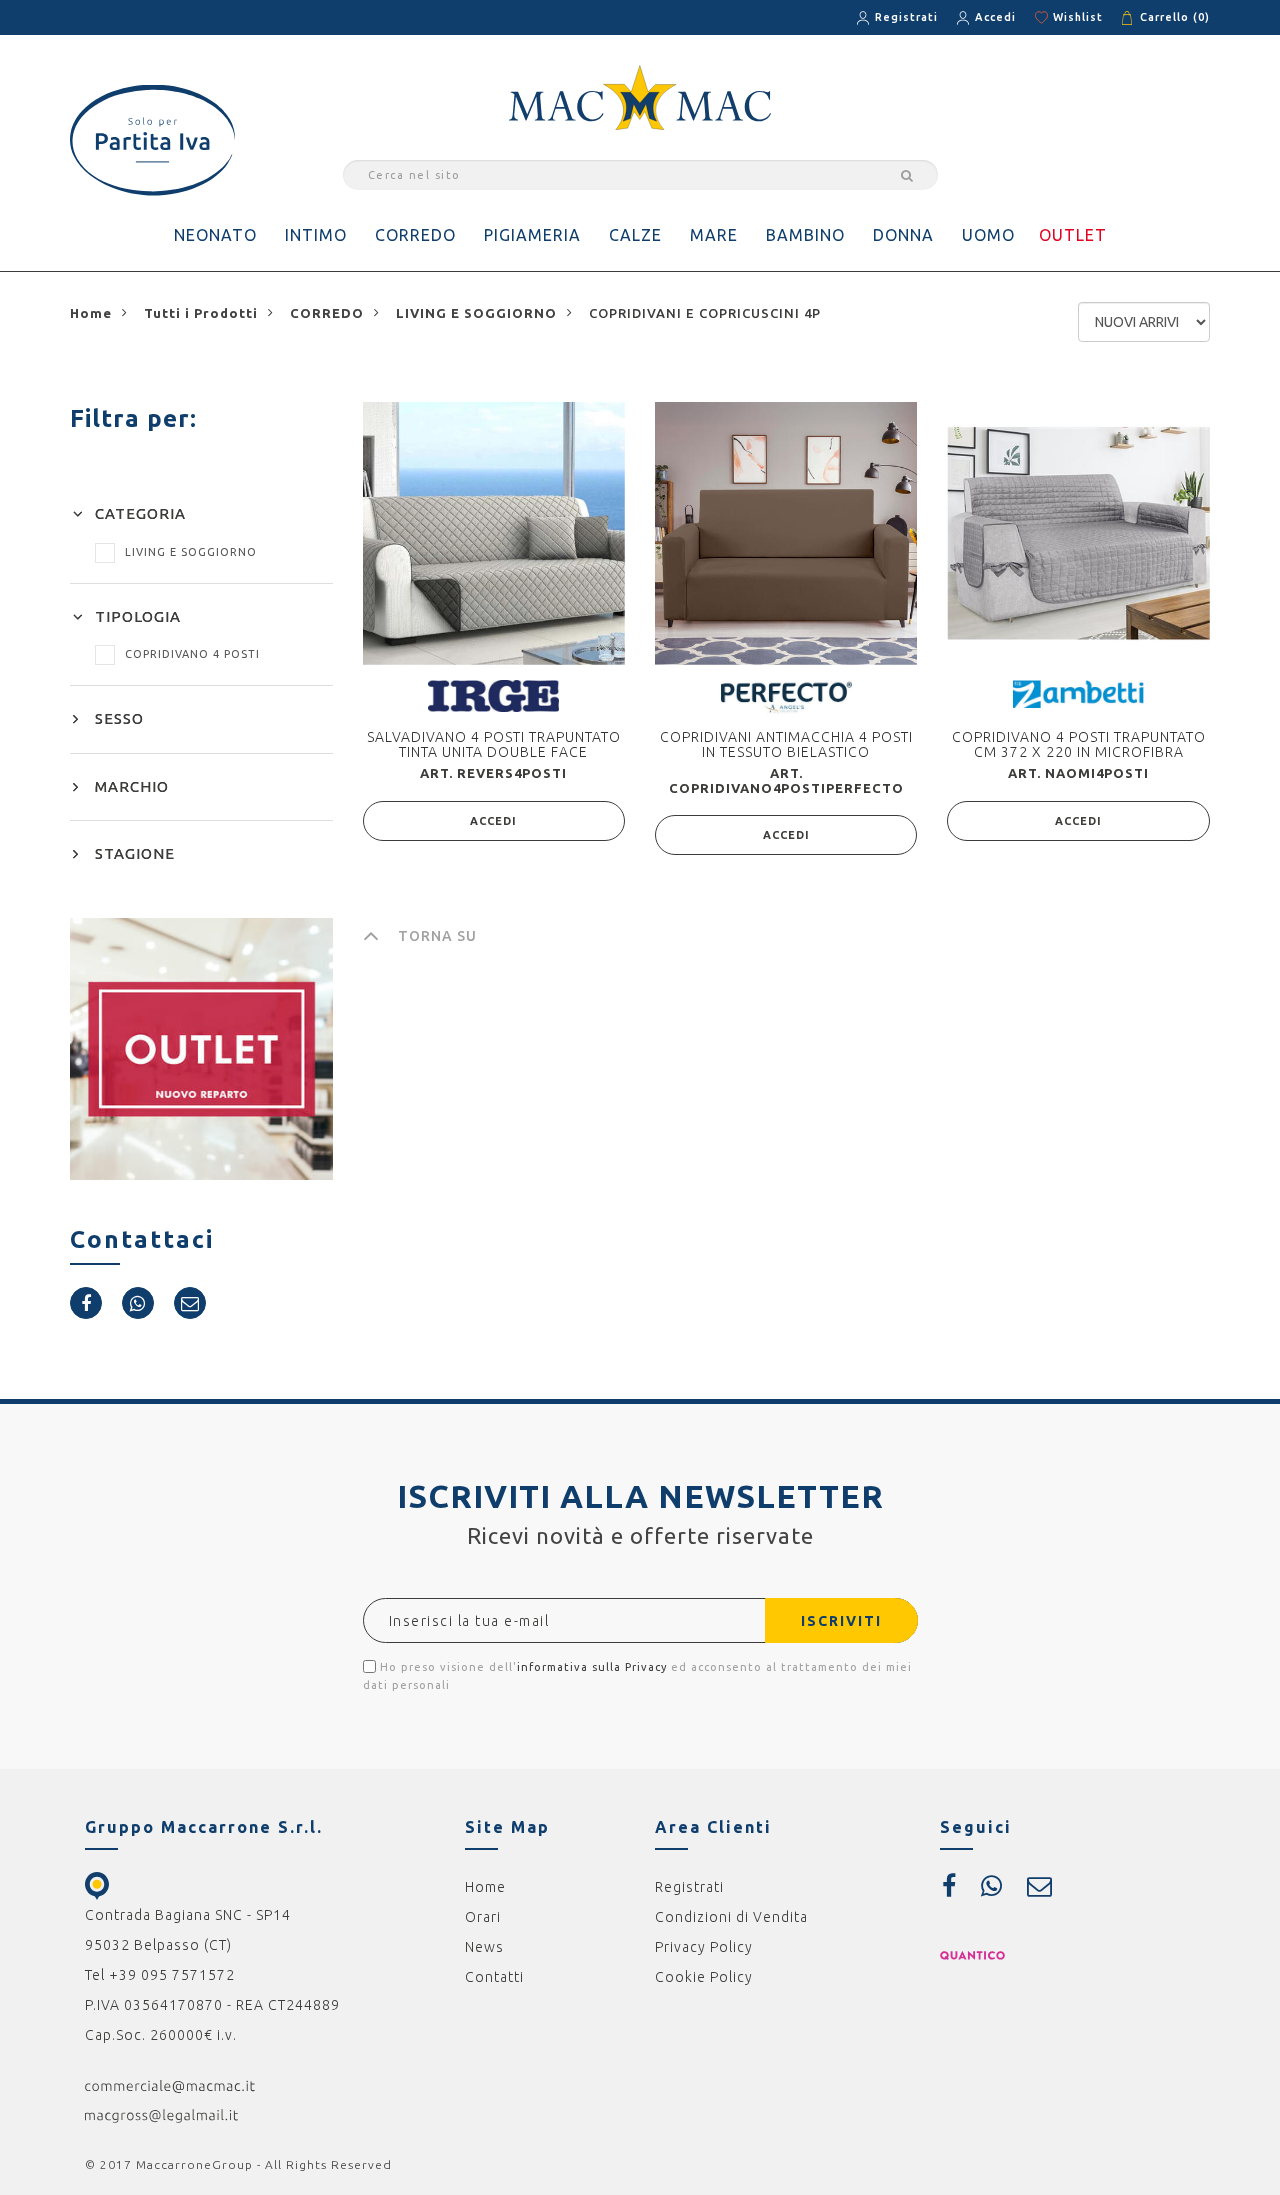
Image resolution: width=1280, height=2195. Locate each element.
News (484, 1947)
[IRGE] (493, 695)
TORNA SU (437, 936)
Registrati (906, 17)
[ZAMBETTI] (1078, 693)
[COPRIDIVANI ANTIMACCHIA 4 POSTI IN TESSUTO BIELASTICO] (786, 533)
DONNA (903, 235)
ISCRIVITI (841, 1621)
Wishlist (1078, 17)
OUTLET (1073, 235)
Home (485, 1887)
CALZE (635, 235)
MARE (714, 235)
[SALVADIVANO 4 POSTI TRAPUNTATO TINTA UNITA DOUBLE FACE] (494, 533)
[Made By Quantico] (972, 1954)
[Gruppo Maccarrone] (640, 96)
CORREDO (415, 235)
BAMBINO (805, 235)
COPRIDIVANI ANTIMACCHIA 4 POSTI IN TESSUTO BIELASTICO (786, 744)
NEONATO (215, 235)
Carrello (1175, 17)
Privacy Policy (704, 1947)
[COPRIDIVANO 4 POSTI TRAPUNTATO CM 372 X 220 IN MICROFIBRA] (1078, 533)
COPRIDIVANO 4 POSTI (192, 654)
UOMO (988, 235)
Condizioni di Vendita (731, 1917)
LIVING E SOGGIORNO (191, 552)
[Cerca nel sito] (904, 175)
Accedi (995, 17)
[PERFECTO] (786, 696)
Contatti (494, 1977)
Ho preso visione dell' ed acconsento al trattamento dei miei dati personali (637, 1676)
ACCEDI (493, 821)
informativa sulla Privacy (592, 1667)
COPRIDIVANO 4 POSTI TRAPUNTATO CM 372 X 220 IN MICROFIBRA (1079, 744)
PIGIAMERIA (532, 235)
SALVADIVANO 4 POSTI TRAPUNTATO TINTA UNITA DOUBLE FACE (494, 744)
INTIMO (316, 235)
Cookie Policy (704, 1977)
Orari (483, 1917)
